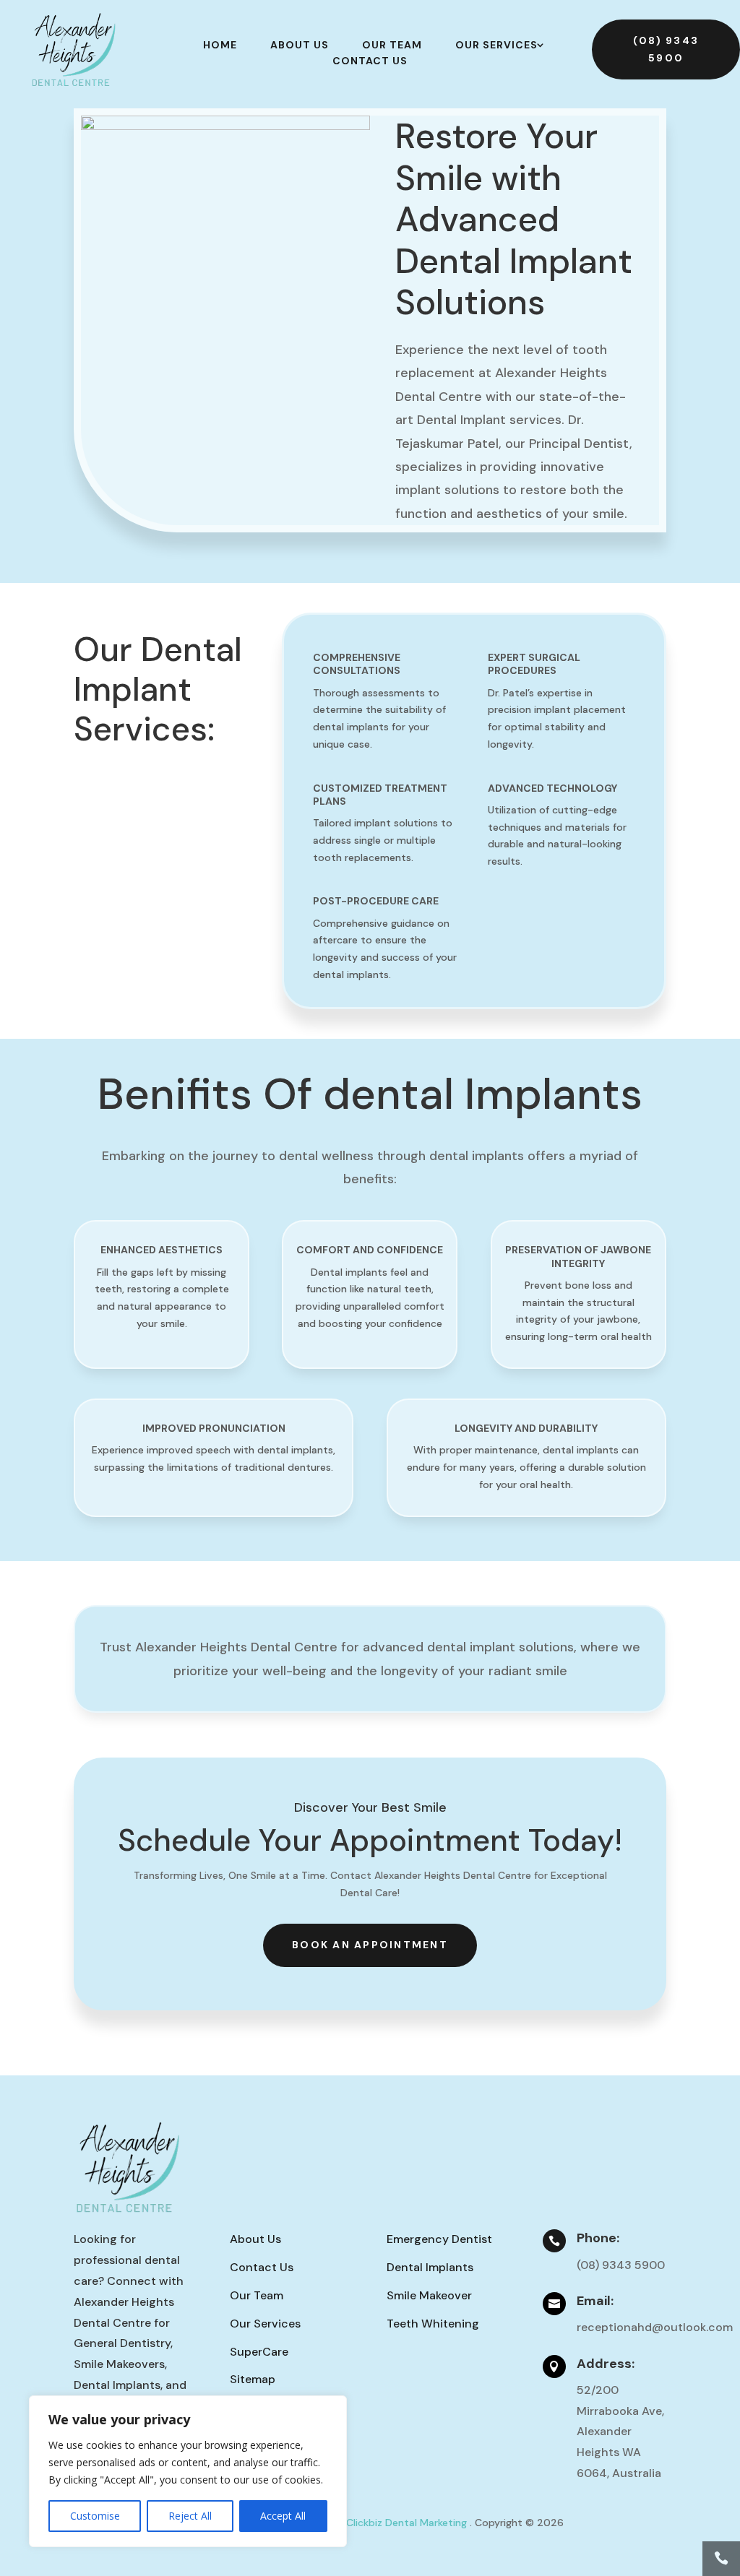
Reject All (190, 2516)
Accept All (283, 2516)
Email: (595, 2301)
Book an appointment (370, 1945)
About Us (300, 45)
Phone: (598, 2238)
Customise (95, 2516)
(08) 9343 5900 (666, 49)
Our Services (496, 45)
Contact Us (370, 61)
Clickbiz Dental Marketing (408, 2523)
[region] (188, 2471)
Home (220, 45)
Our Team (392, 45)
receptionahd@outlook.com (655, 2327)
